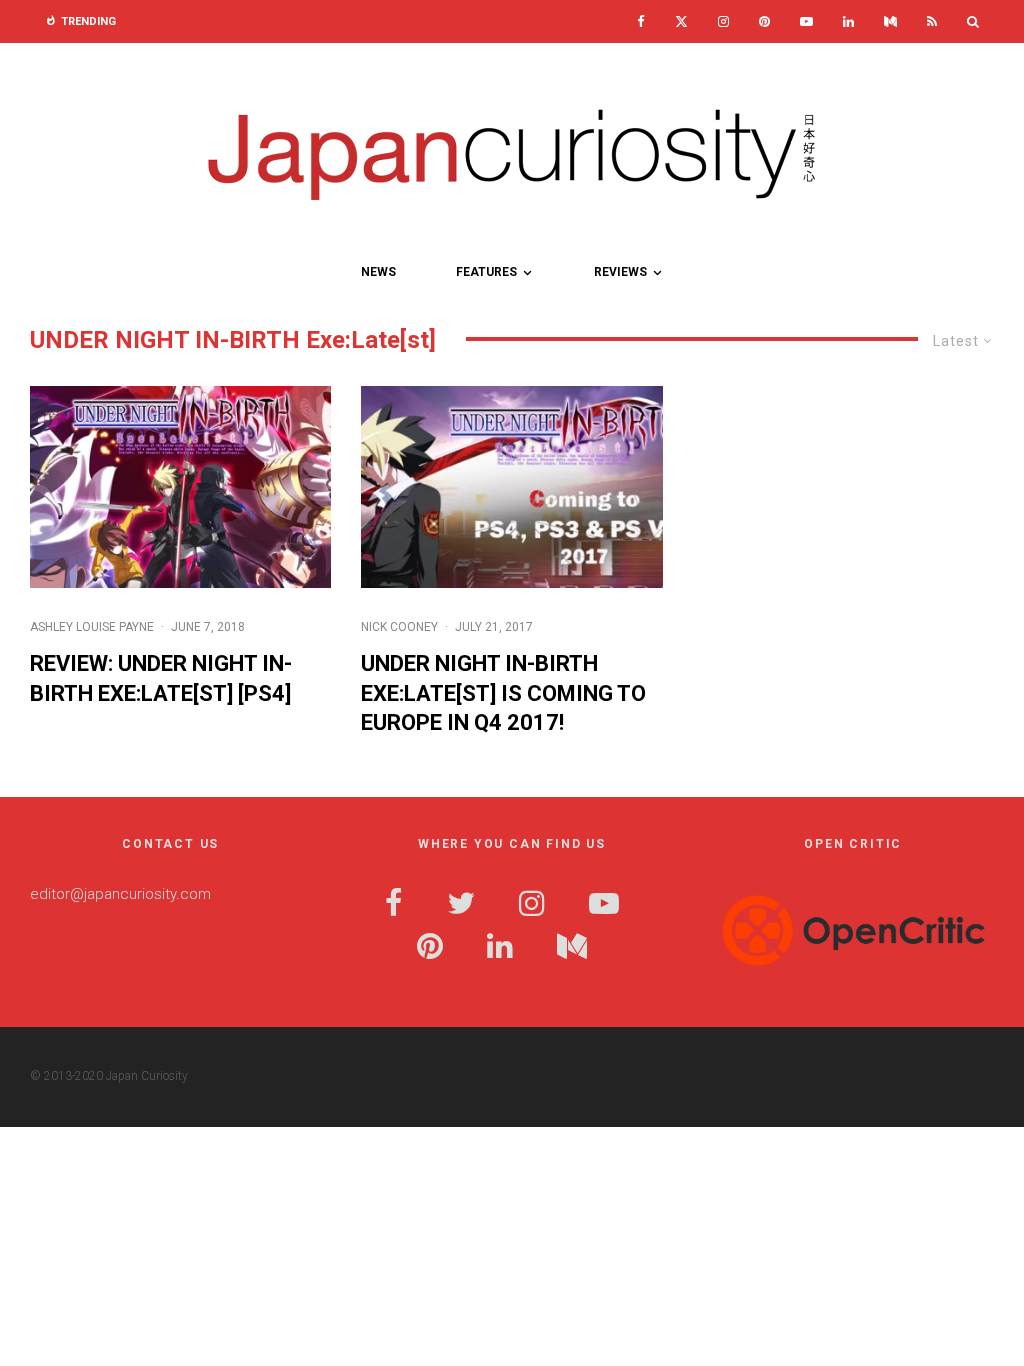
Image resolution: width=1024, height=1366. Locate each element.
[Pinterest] (764, 21)
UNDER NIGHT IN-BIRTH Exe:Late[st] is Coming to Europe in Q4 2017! (503, 693)
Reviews (620, 272)
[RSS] (932, 21)
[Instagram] (723, 21)
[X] (681, 21)
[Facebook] (641, 21)
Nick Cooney (399, 627)
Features (486, 272)
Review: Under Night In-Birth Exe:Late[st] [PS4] (161, 678)
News (378, 272)
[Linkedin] (848, 21)
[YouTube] (806, 21)
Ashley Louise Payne (92, 627)
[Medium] (890, 21)
